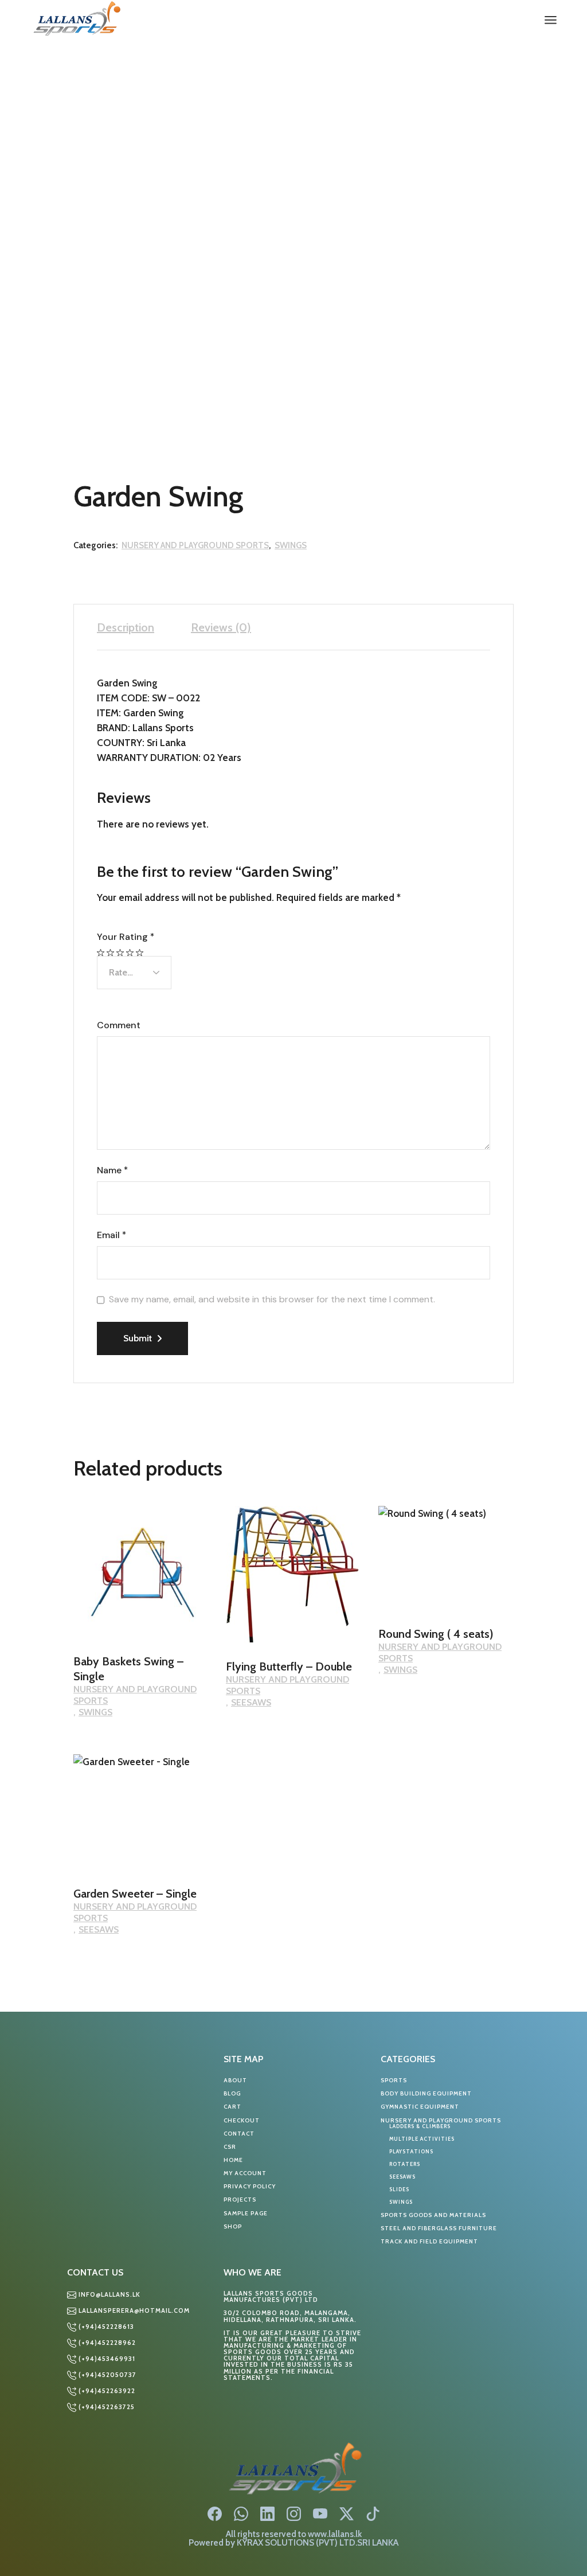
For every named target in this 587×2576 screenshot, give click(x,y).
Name (112, 1170)
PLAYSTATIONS (411, 2151)
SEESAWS (251, 1702)
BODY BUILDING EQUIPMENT (426, 2093)
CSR (230, 2147)
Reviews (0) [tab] (221, 627)
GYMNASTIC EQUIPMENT (420, 2107)
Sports (394, 2080)
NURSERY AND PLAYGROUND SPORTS (195, 545)
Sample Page (246, 2213)
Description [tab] (126, 627)
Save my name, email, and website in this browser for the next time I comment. (272, 1299)
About (235, 2080)
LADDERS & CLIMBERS (420, 2126)
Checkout (242, 2120)
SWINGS (291, 545)
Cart (232, 2107)
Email (111, 1235)
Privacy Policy (250, 2186)
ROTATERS (405, 2164)
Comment (119, 1025)
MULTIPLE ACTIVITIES (422, 2139)
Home (233, 2160)
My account (245, 2173)
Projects (240, 2200)
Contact (239, 2134)
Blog (232, 2093)
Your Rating (126, 937)
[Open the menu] (551, 20)
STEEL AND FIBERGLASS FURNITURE (439, 2228)
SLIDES (399, 2189)
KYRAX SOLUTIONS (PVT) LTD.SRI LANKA (318, 2542)
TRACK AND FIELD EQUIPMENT (429, 2241)
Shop (233, 2226)
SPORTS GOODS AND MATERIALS (433, 2215)
